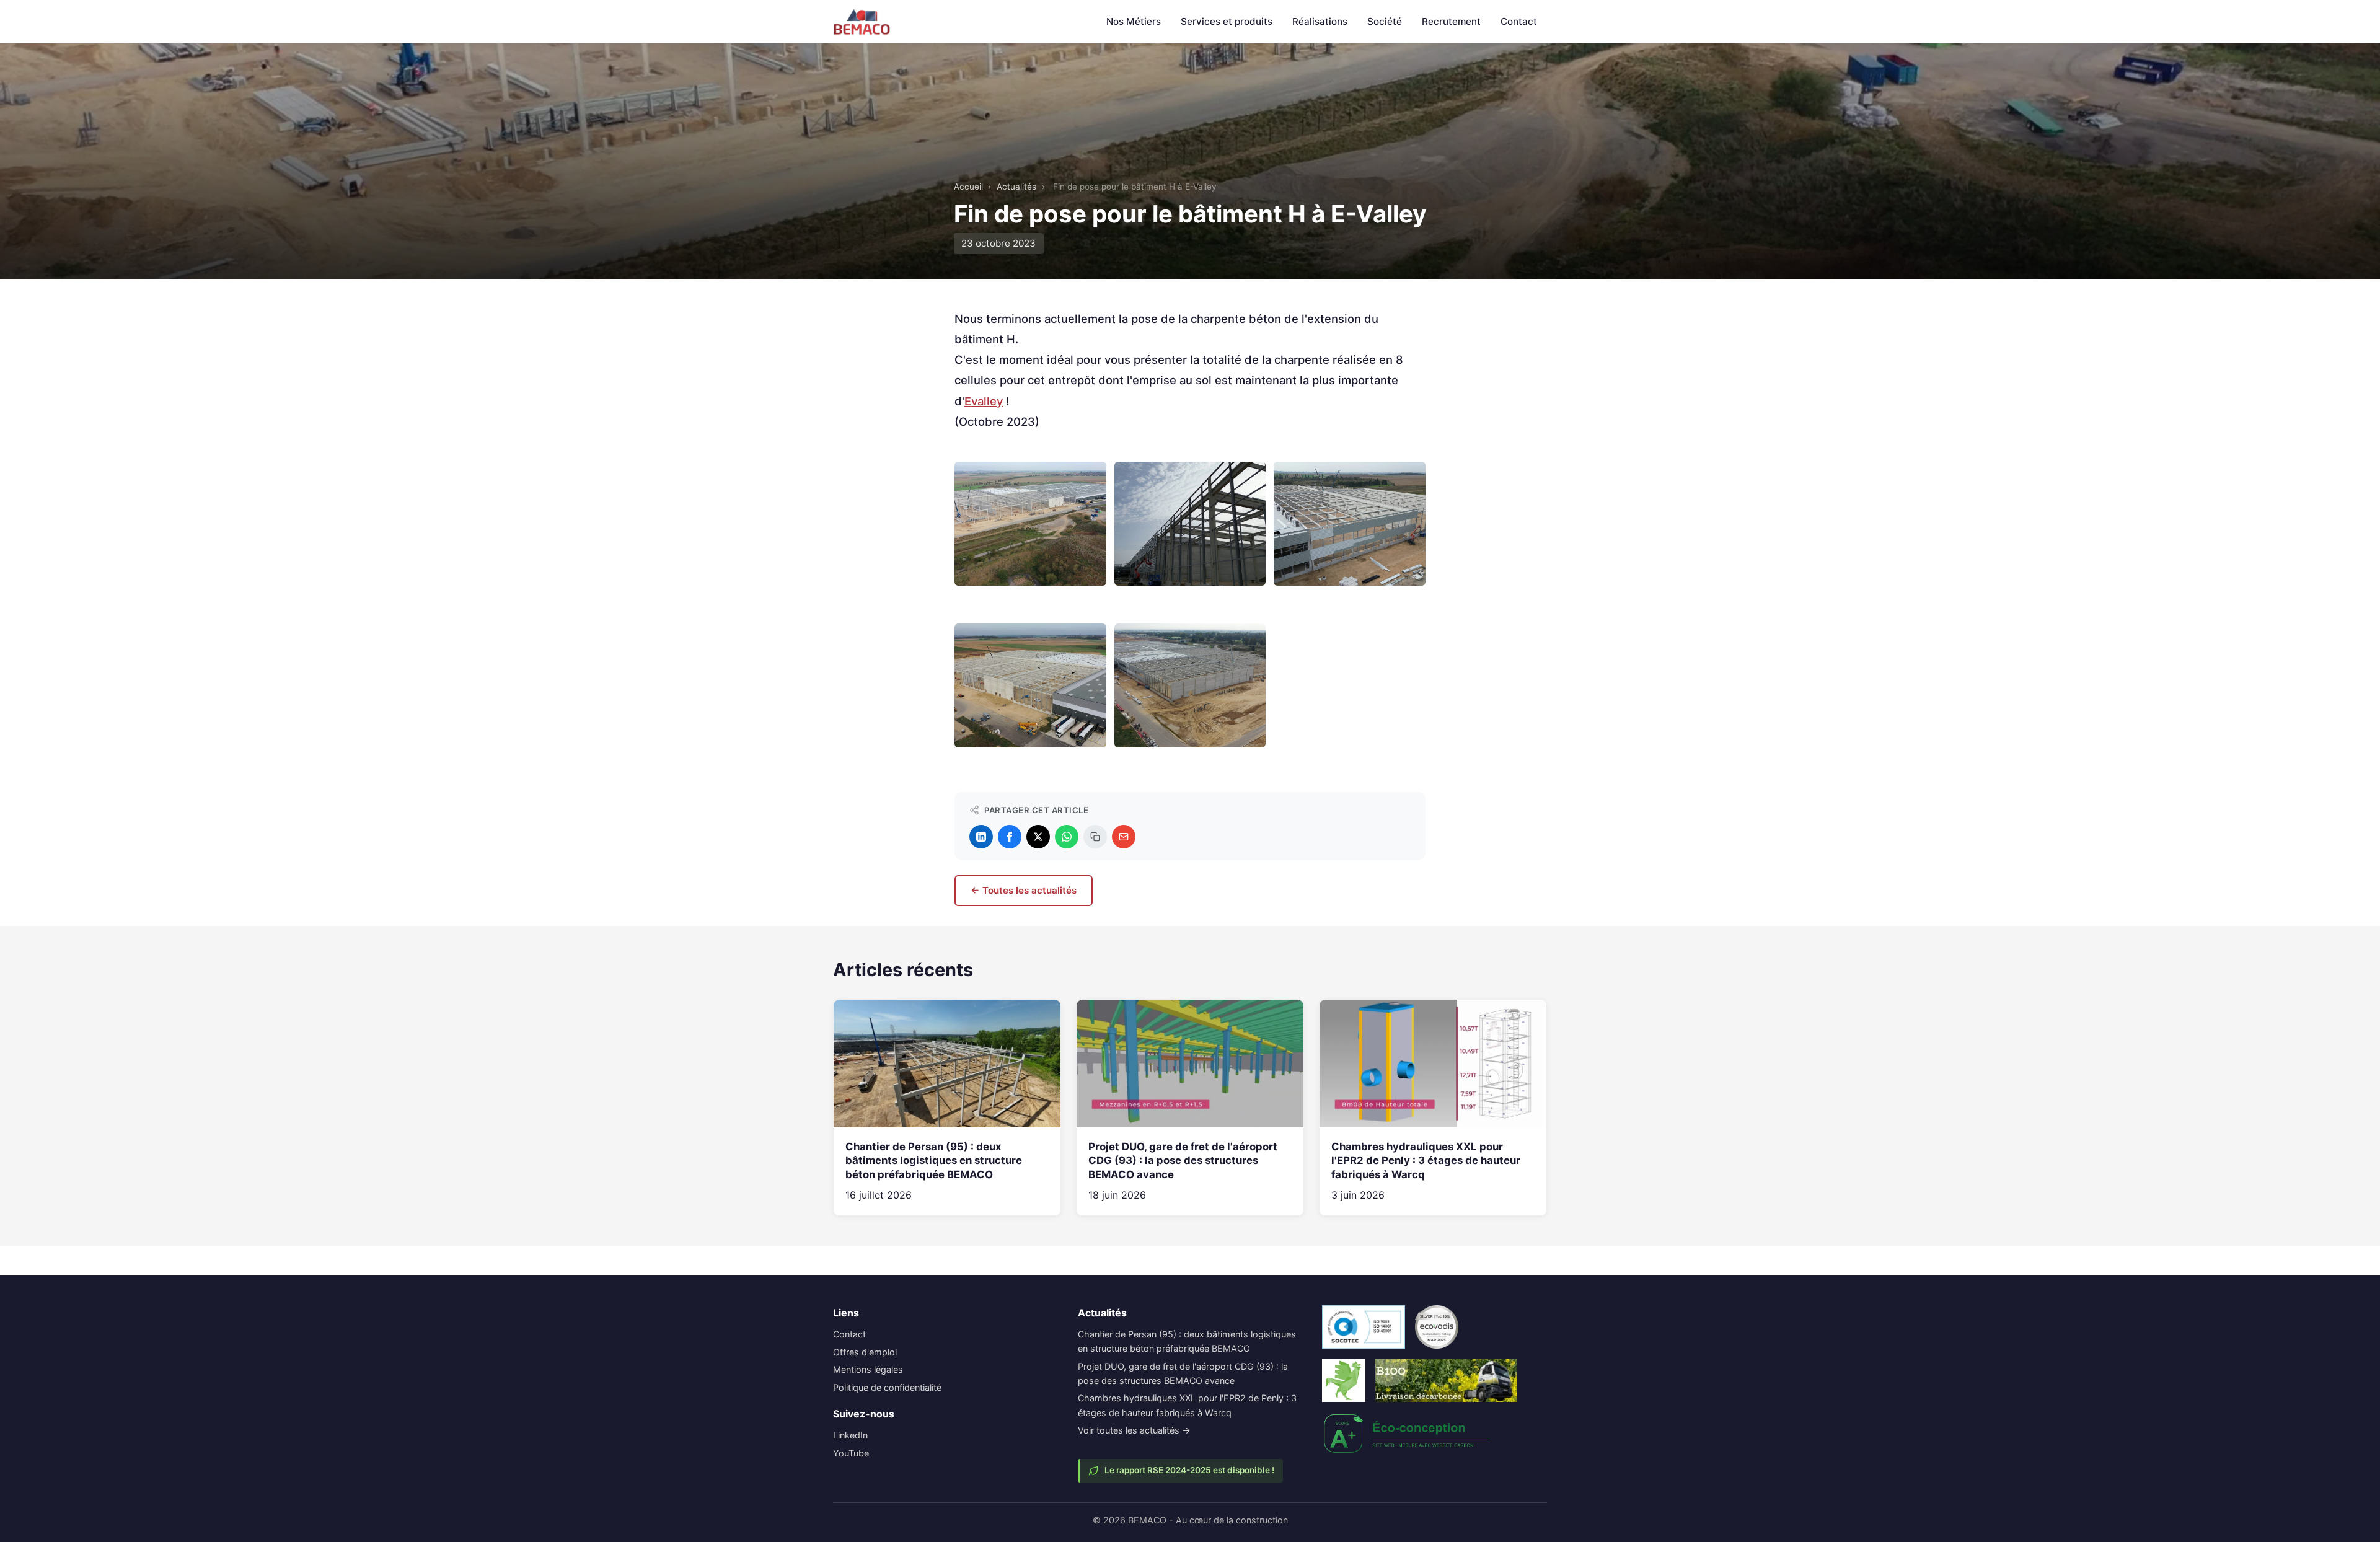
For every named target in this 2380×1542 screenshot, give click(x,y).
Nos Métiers (1134, 21)
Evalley (984, 401)
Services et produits (1227, 21)
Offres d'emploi (865, 1352)
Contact (1519, 21)
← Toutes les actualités (1024, 890)
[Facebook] (1010, 837)
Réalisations (1320, 21)
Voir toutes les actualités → (1134, 1430)
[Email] (1124, 837)
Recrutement (1451, 21)
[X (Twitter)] (1038, 837)
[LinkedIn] (981, 837)
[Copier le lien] (1095, 837)
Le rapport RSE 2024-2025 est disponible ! (1189, 1470)
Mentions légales (868, 1369)
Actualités (1016, 187)
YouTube (851, 1453)
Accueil (968, 187)
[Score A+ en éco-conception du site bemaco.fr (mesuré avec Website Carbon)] (1408, 1434)
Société (1385, 21)
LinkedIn (850, 1435)
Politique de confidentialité (887, 1387)
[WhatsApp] (1067, 837)
